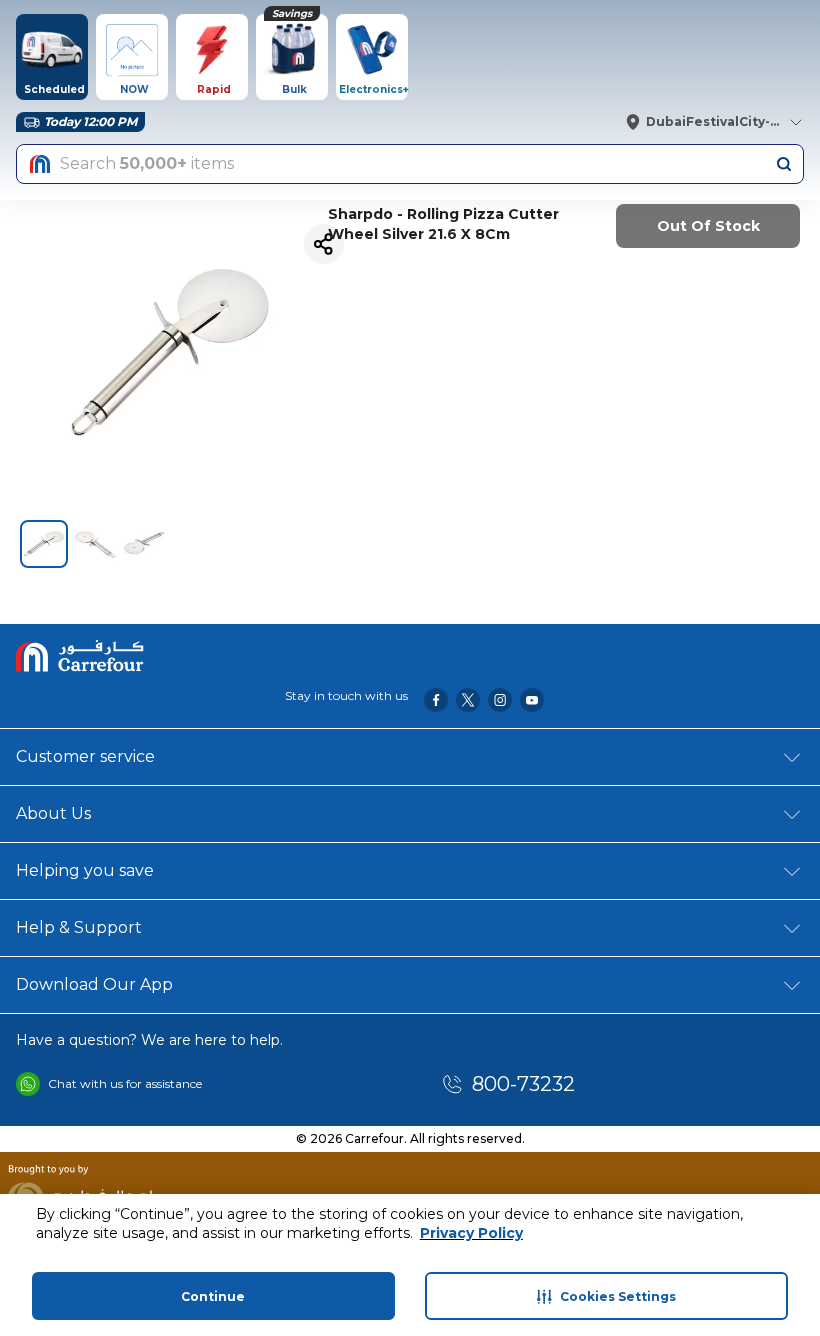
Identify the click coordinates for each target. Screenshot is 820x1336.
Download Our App (94, 984)
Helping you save (85, 870)
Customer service (85, 756)
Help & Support (79, 927)
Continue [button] (213, 1296)
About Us (53, 813)
